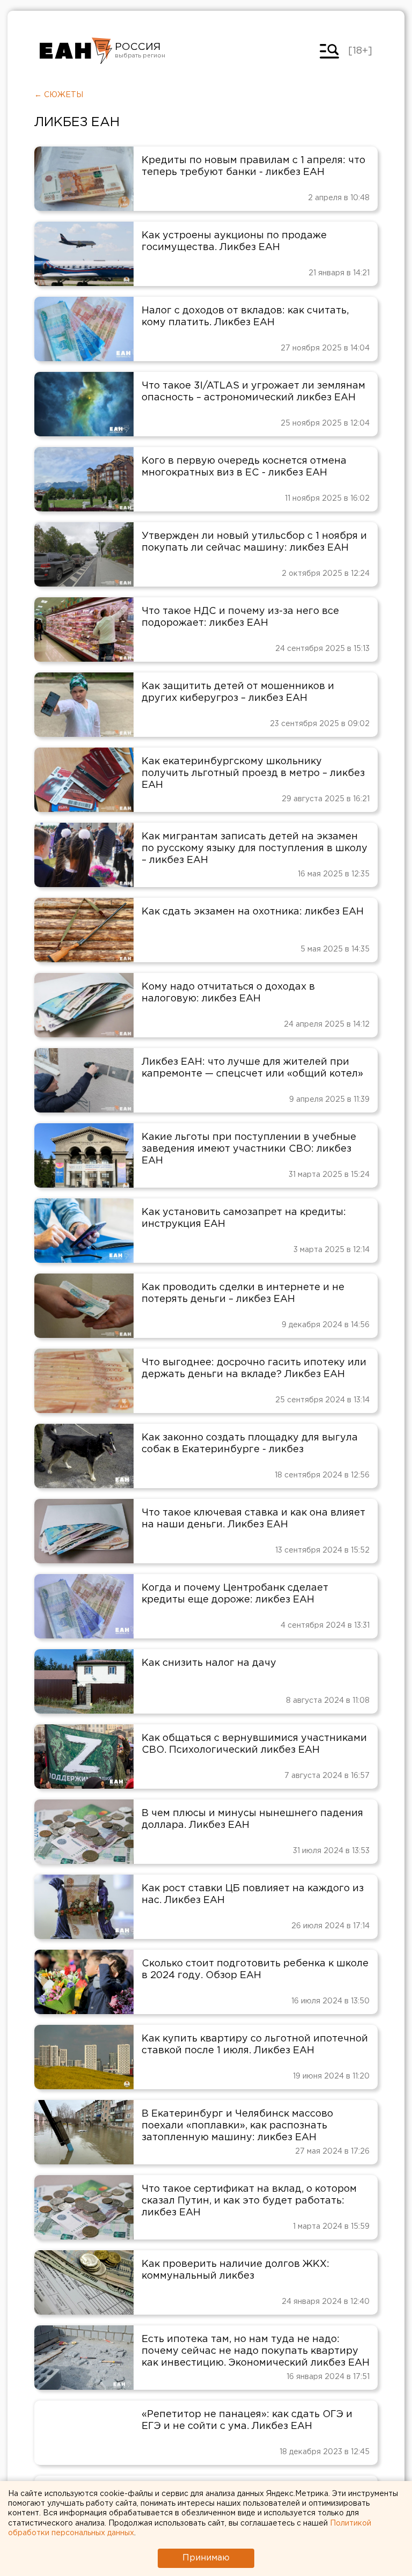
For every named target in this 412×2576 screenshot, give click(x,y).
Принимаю (206, 2558)
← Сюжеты (59, 95)
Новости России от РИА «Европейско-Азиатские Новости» (76, 51)
